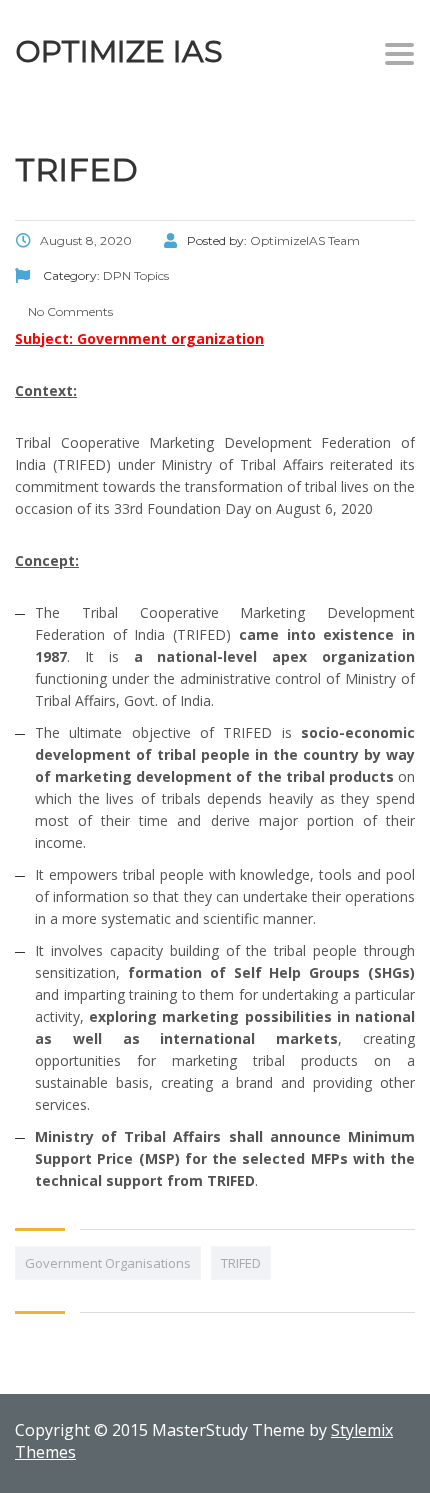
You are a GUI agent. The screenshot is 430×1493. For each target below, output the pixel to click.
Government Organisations (108, 1263)
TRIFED (241, 1263)
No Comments (69, 311)
